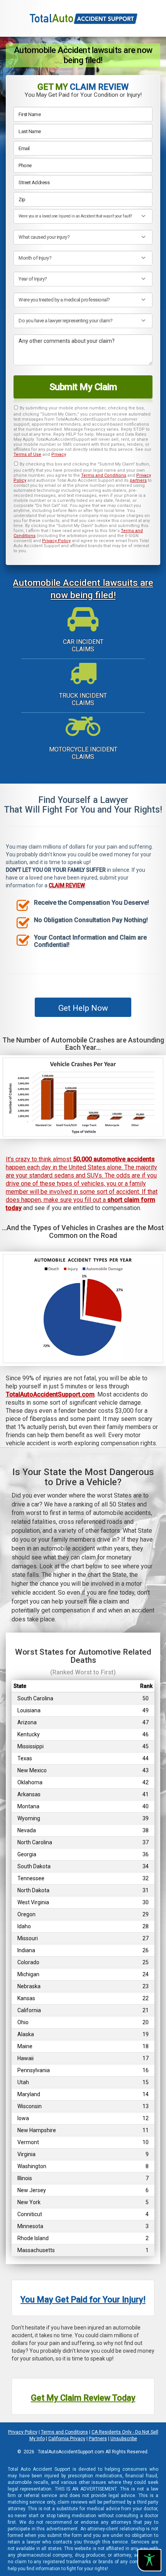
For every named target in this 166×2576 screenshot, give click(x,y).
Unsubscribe (124, 2439)
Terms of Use (27, 454)
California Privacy (67, 2439)
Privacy (59, 454)
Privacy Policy (56, 541)
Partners (98, 2439)
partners (138, 480)
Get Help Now (83, 1008)
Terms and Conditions (104, 475)
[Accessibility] (149, 2560)
